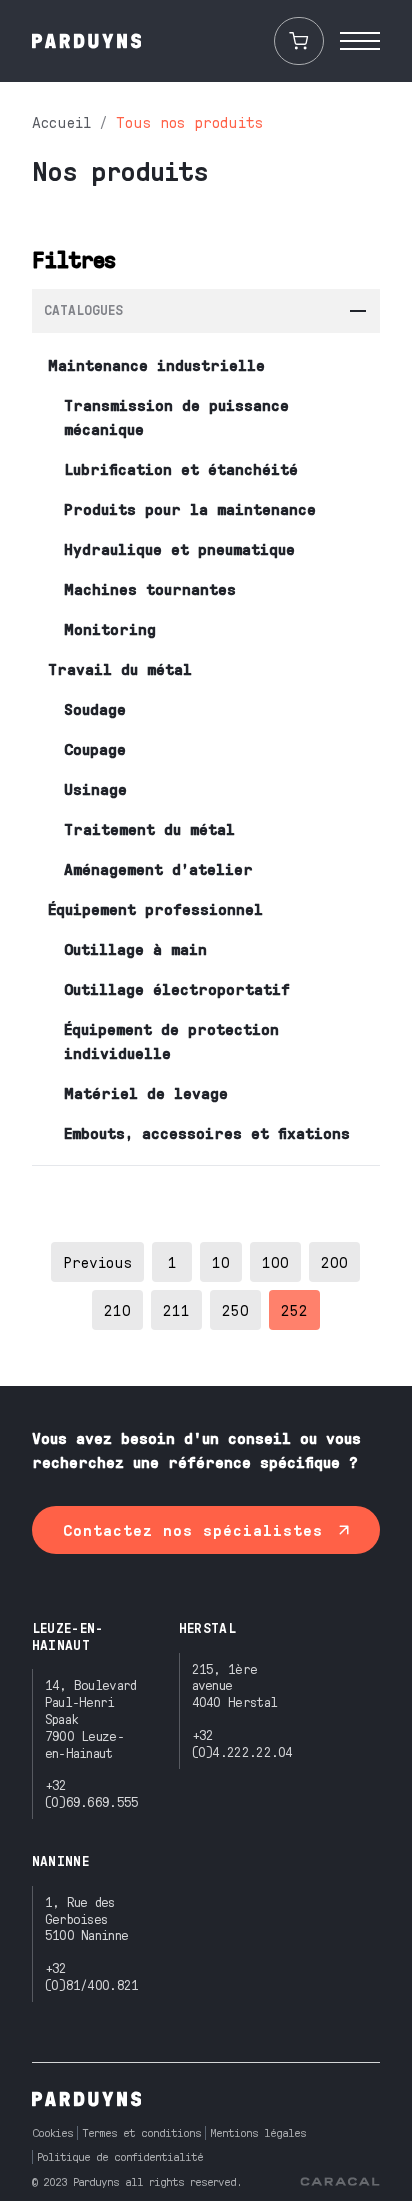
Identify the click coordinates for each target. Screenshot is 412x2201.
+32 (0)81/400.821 (92, 1976)
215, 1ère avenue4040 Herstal (235, 1685)
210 (117, 1309)
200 (334, 1261)
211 (176, 1309)
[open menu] (360, 41)
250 (235, 1309)
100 (275, 1261)
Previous (97, 1261)
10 (221, 1261)
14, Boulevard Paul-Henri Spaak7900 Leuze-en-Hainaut (91, 1718)
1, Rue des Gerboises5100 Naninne (87, 1918)
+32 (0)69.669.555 (92, 1793)
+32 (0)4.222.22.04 (242, 1743)
